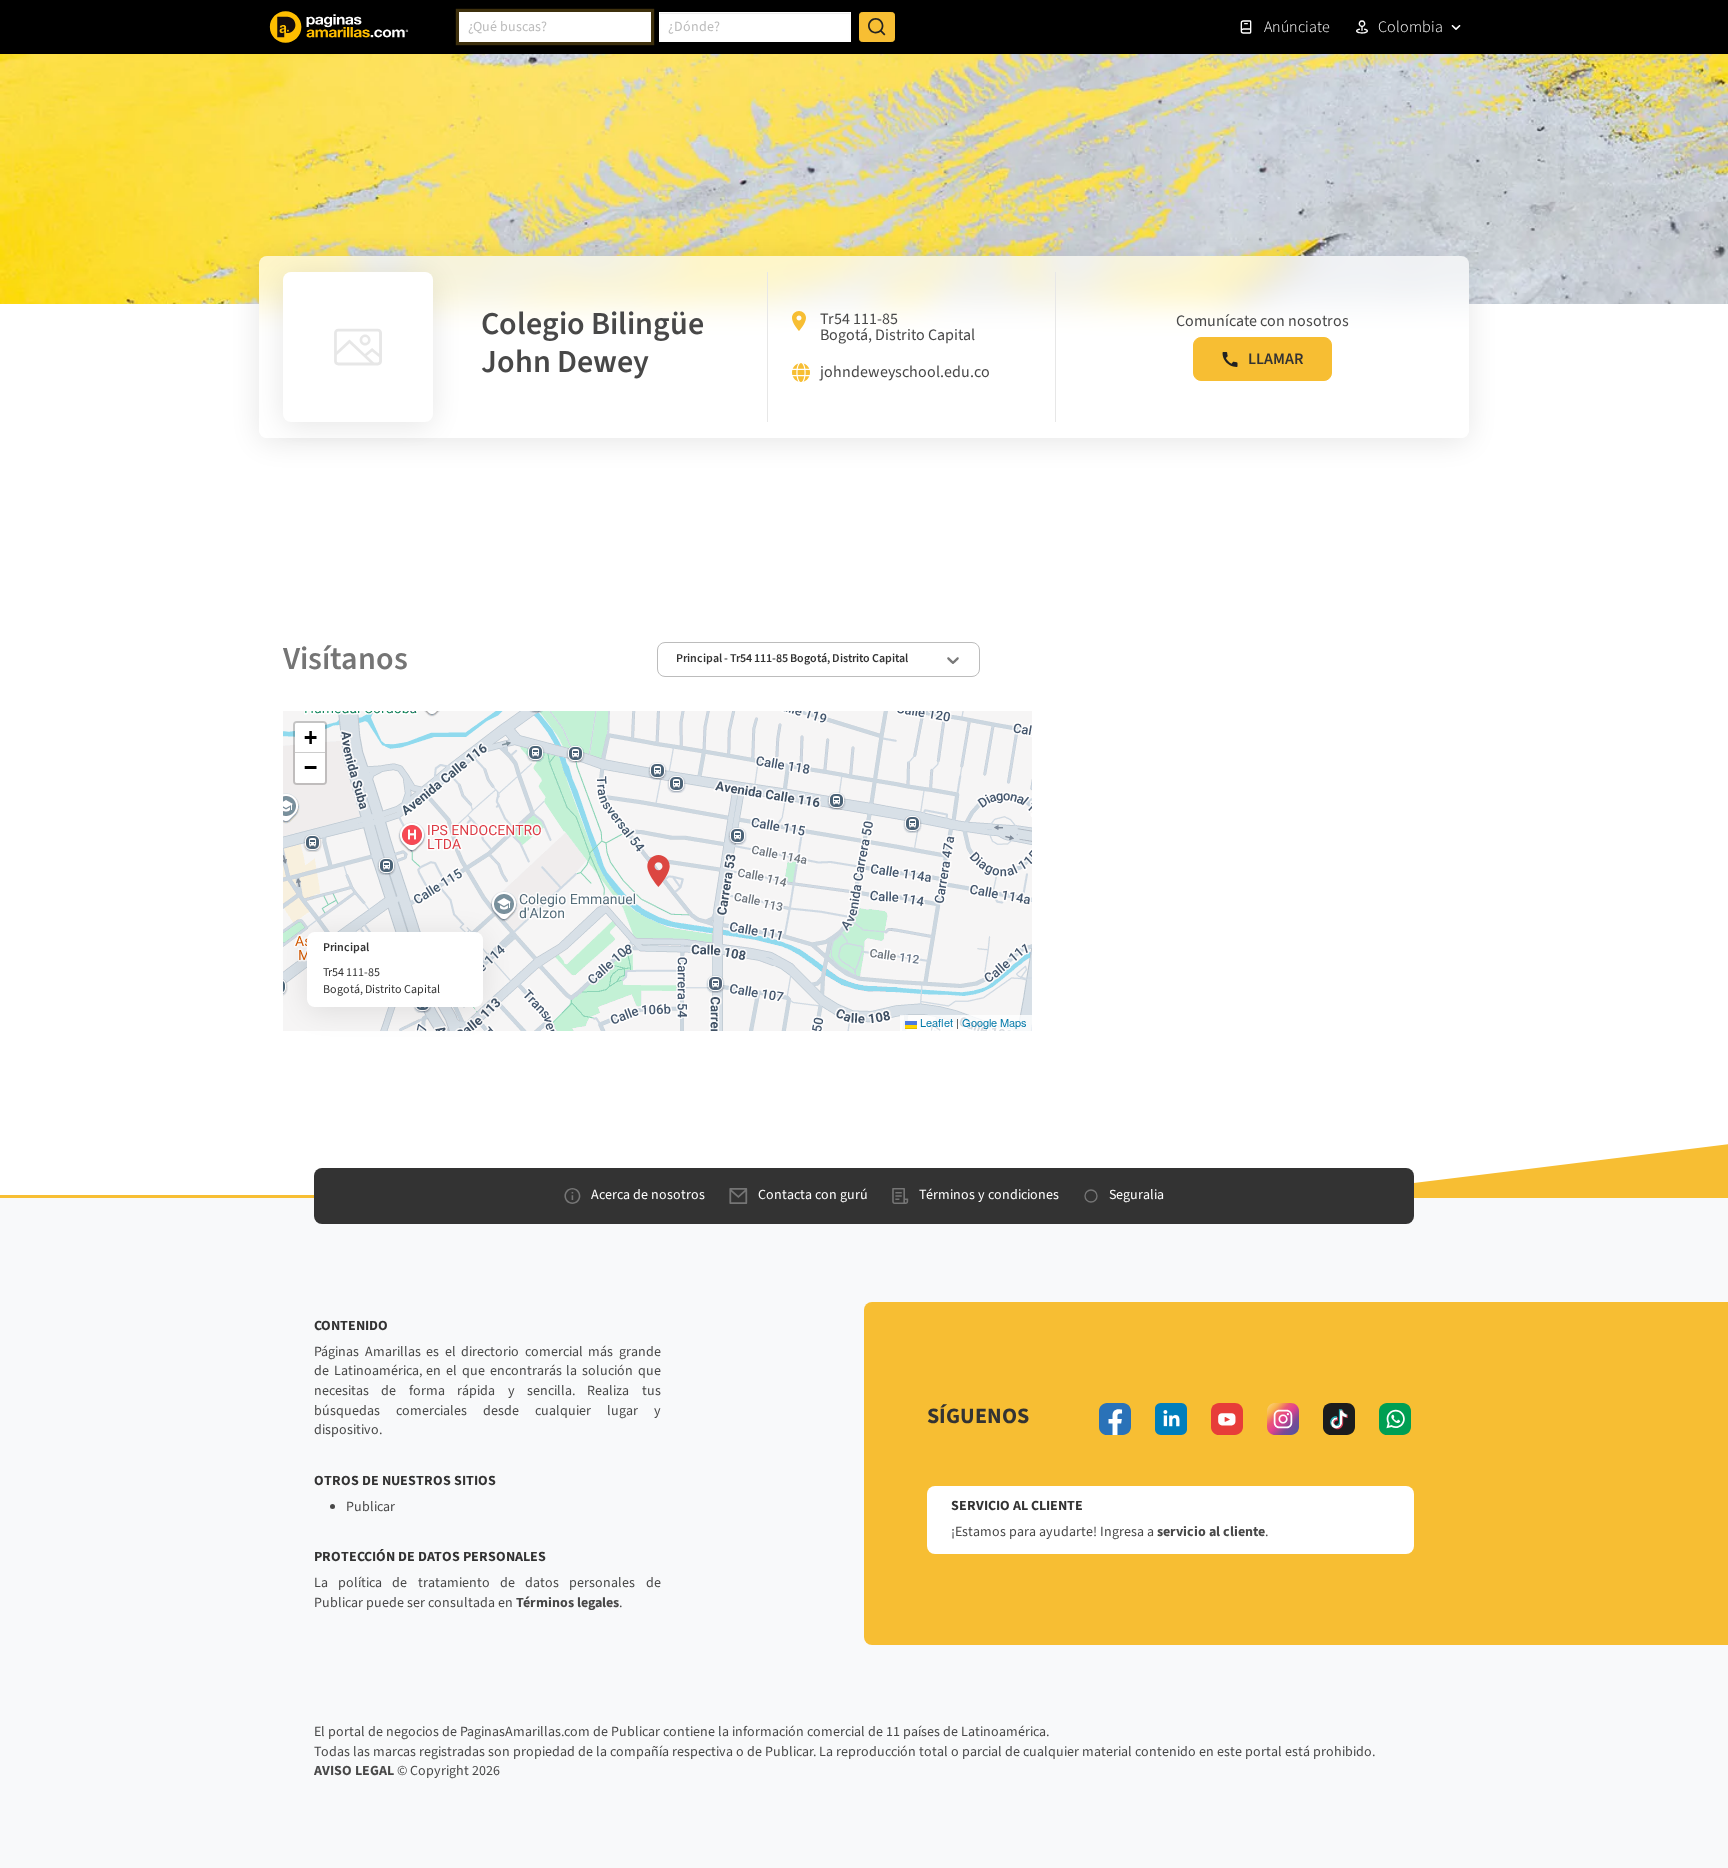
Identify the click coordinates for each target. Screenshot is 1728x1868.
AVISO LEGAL (354, 1771)
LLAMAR (1275, 359)
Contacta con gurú (813, 1195)
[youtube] (1227, 1419)
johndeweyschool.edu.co (905, 373)
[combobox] (555, 27)
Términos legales (567, 1603)
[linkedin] (1171, 1419)
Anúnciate (1297, 27)
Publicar (370, 1507)
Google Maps (994, 1022)
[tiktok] (1339, 1419)
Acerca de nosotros (648, 1195)
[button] (658, 871)
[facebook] (1115, 1419)
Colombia (1410, 27)
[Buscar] (877, 27)
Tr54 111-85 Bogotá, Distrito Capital (897, 327)
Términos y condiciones (989, 1195)
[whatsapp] (1395, 1419)
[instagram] (1283, 1419)
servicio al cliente (1211, 1532)
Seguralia (1136, 1195)
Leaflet (935, 1022)
